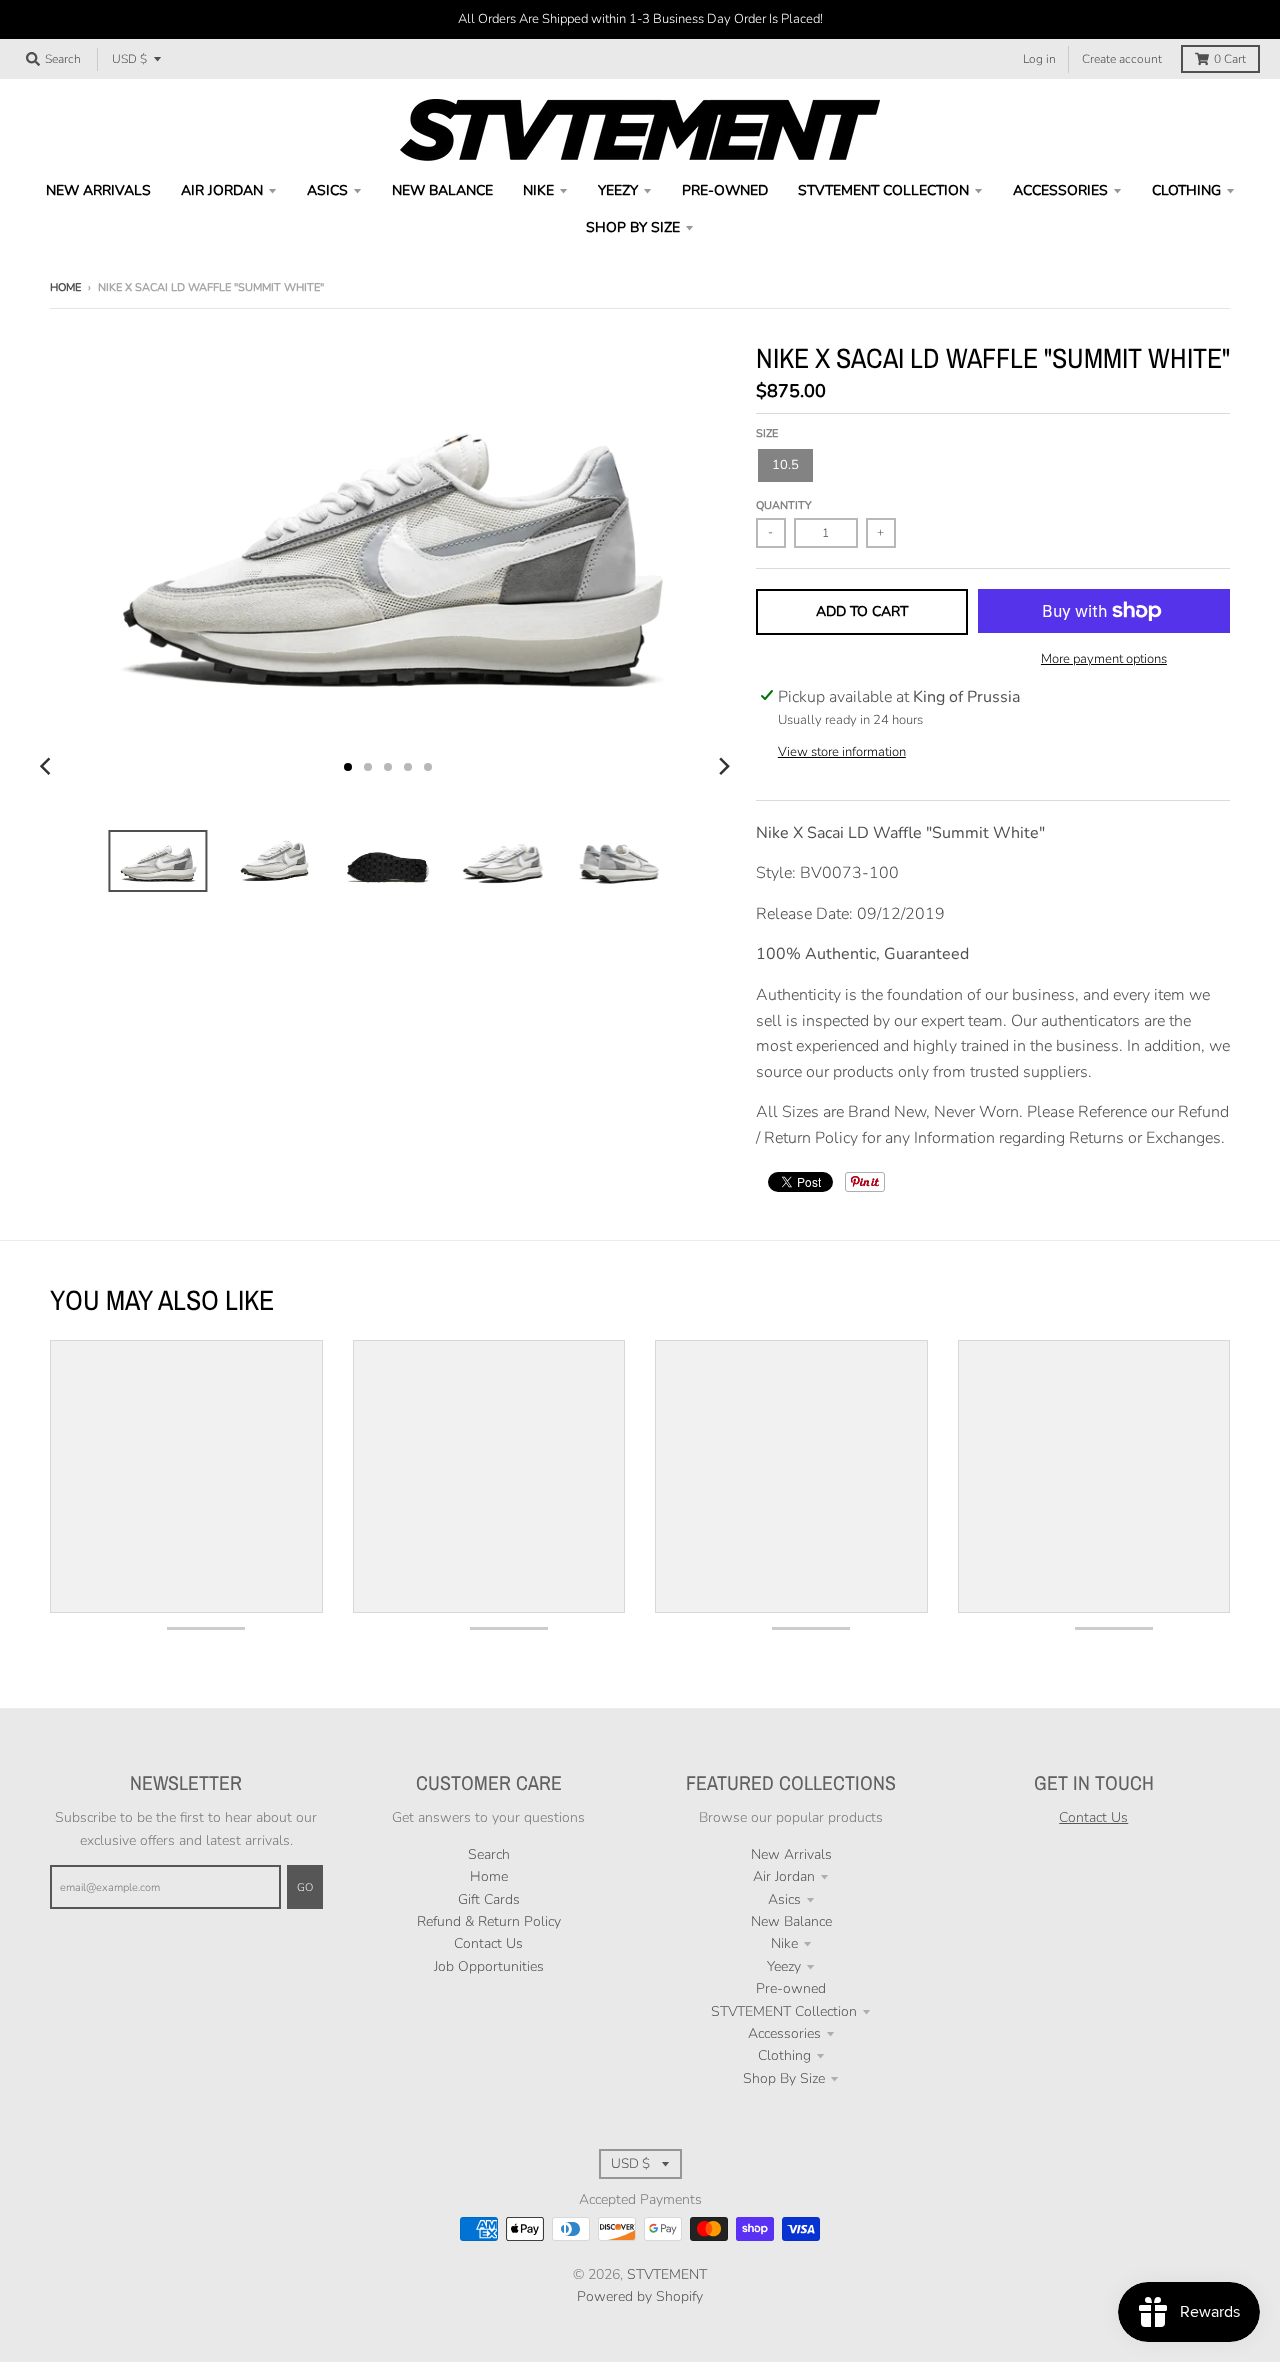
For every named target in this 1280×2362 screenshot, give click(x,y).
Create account (1122, 59)
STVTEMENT (667, 2274)
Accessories (784, 2033)
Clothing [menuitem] (1186, 190)
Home (65, 287)
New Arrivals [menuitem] (98, 190)
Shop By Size (784, 2078)
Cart (1230, 59)
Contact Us (488, 1943)
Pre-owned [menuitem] (725, 190)
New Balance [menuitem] (442, 190)
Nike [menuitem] (538, 190)
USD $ (129, 59)
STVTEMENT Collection (784, 2011)
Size (767, 433)
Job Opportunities (489, 1966)
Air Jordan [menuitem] (222, 190)
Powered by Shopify (640, 2296)
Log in (1039, 59)
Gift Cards (489, 1899)
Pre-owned (791, 1988)
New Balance (791, 1921)
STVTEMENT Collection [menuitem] (883, 190)
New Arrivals (791, 1854)
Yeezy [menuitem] (618, 190)
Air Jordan (784, 1876)
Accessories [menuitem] (1060, 190)
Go (305, 1887)
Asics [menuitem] (327, 190)
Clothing (784, 2055)
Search (489, 1854)
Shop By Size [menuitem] (633, 227)
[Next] (724, 767)
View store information (842, 752)
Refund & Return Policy (489, 1921)
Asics (784, 1899)
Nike (784, 1943)
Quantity (784, 505)
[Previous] (48, 767)
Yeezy (784, 1966)
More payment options (1104, 659)
